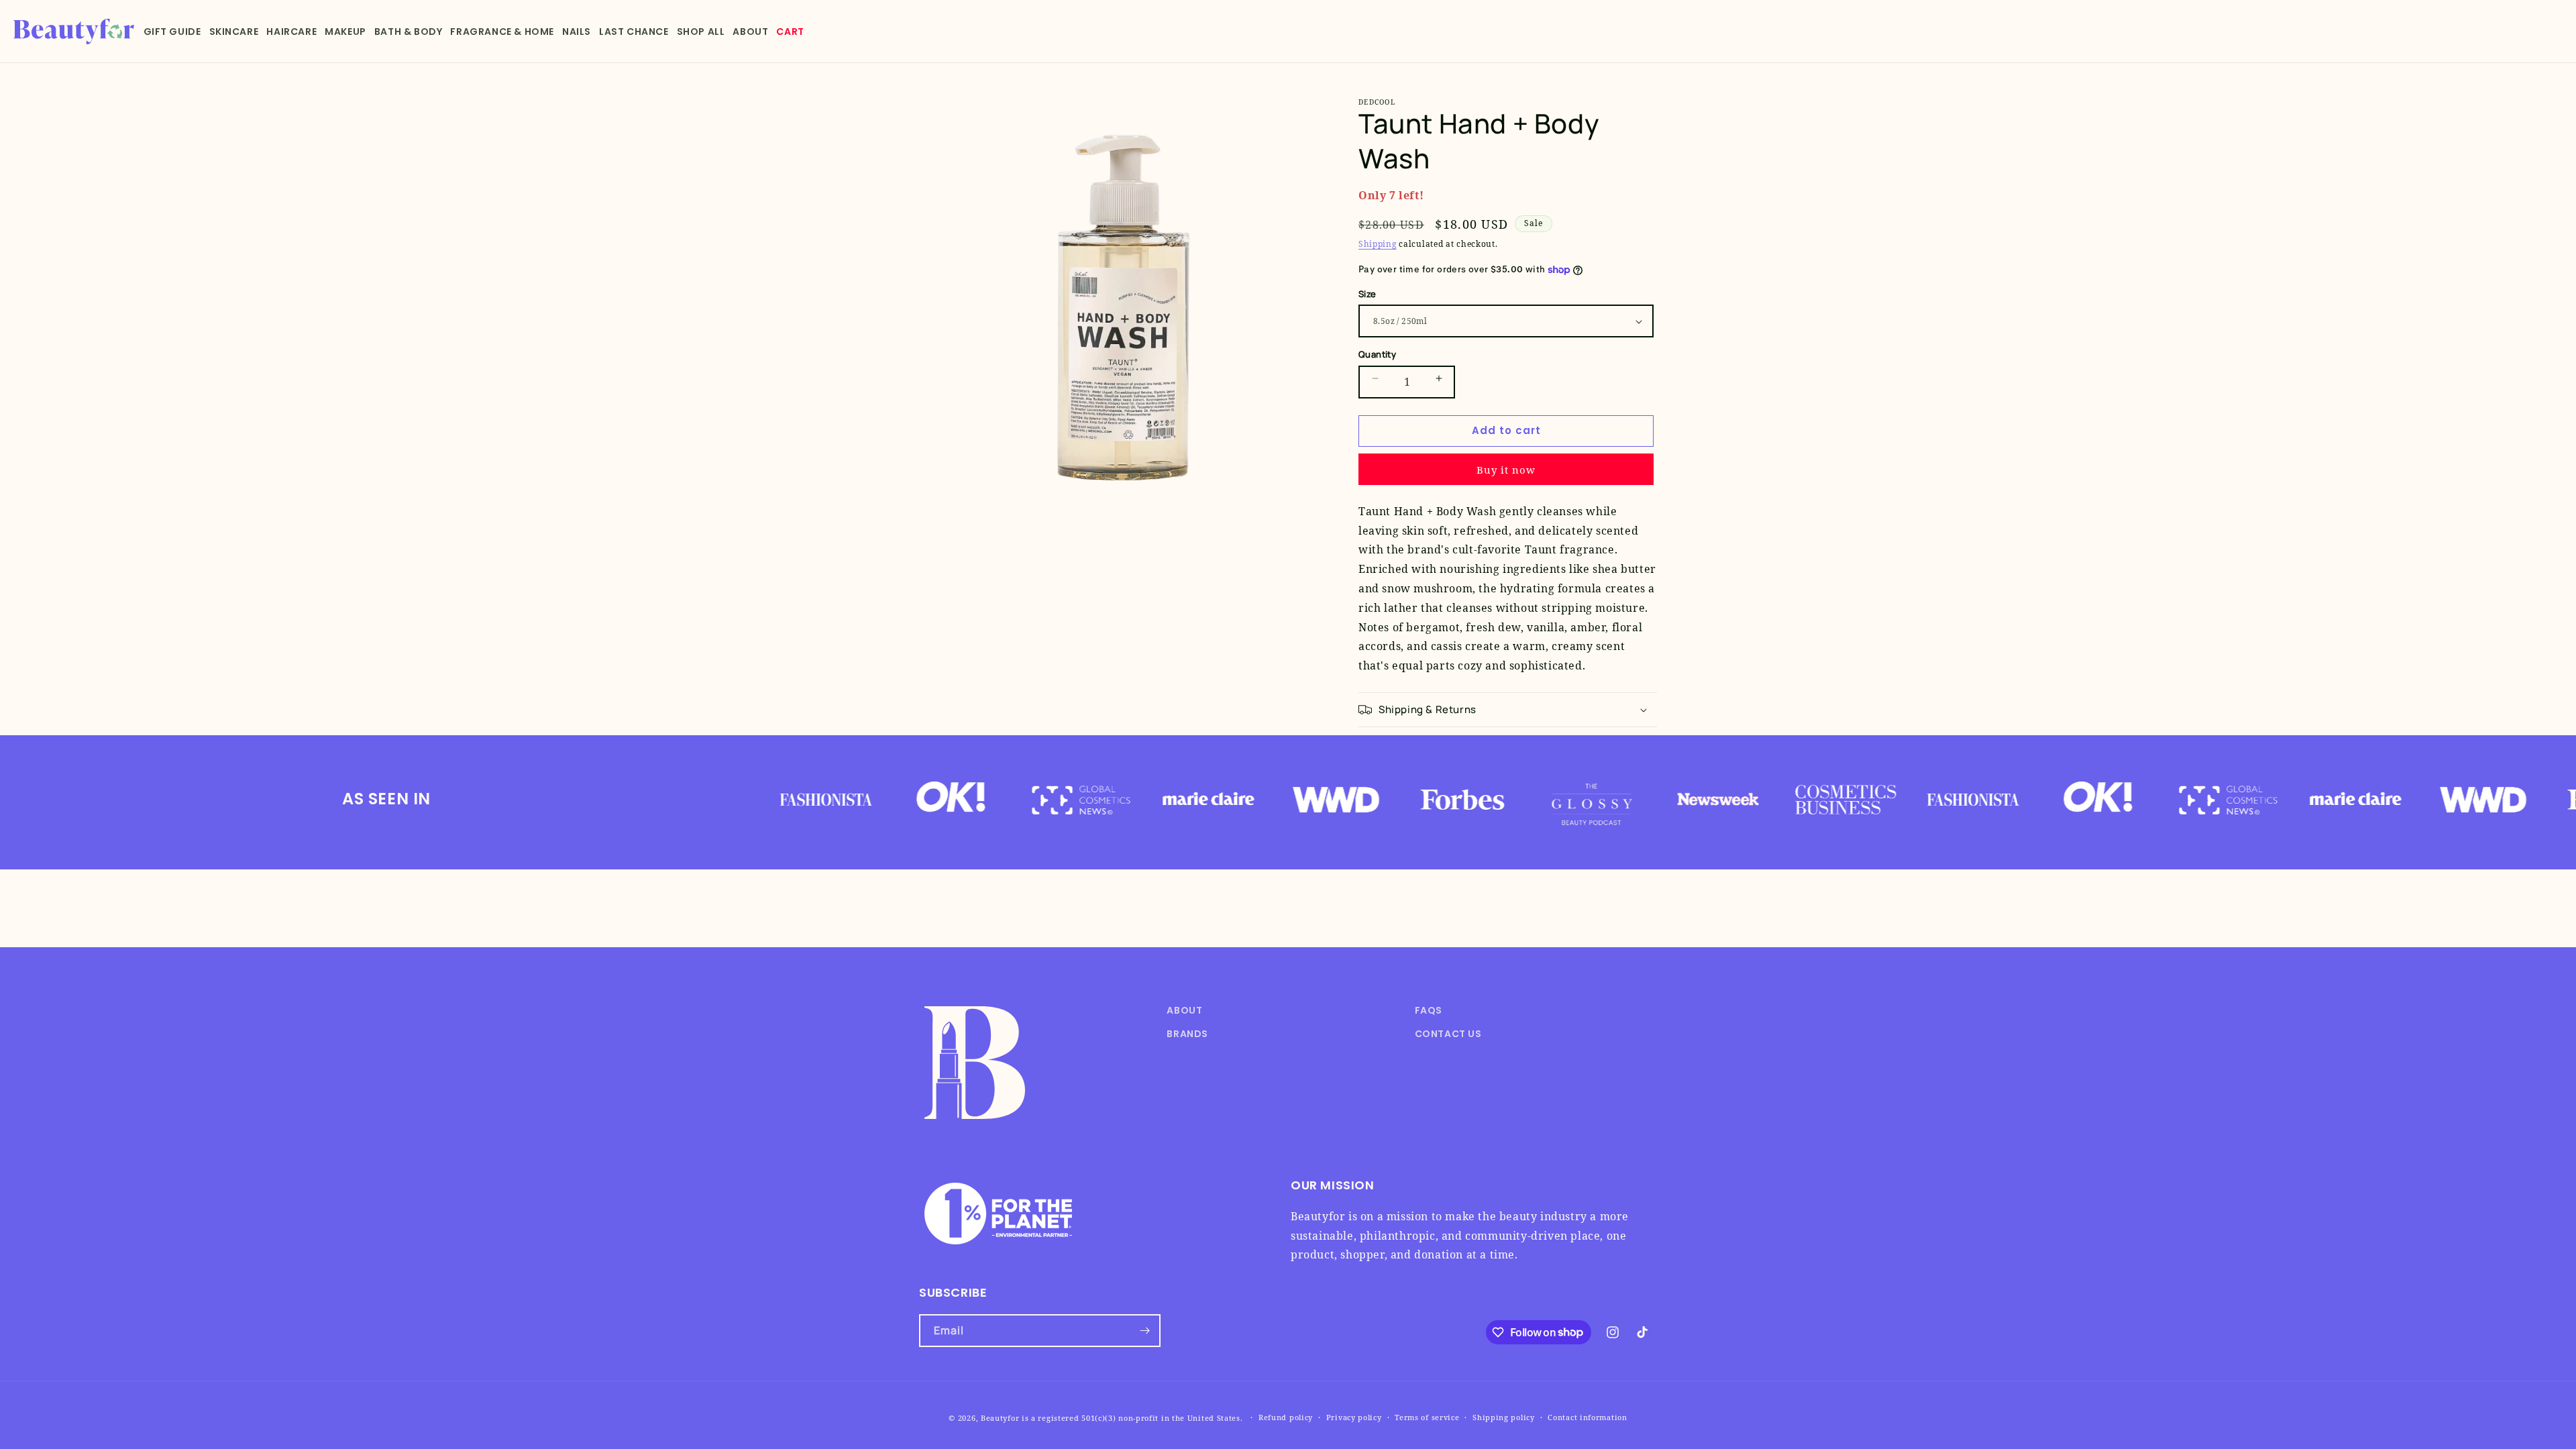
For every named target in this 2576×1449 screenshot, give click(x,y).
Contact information (1587, 1417)
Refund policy (1286, 1417)
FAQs (1429, 1010)
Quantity (1377, 354)
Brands (1187, 1034)
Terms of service (1427, 1417)
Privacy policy (1354, 1417)
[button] (172, 32)
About (1184, 1010)
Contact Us (1448, 1034)
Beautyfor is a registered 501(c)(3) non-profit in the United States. (1112, 1418)
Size (1367, 294)
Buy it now (1506, 470)
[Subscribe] (1144, 1331)
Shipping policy (1504, 1417)
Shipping (1378, 244)
